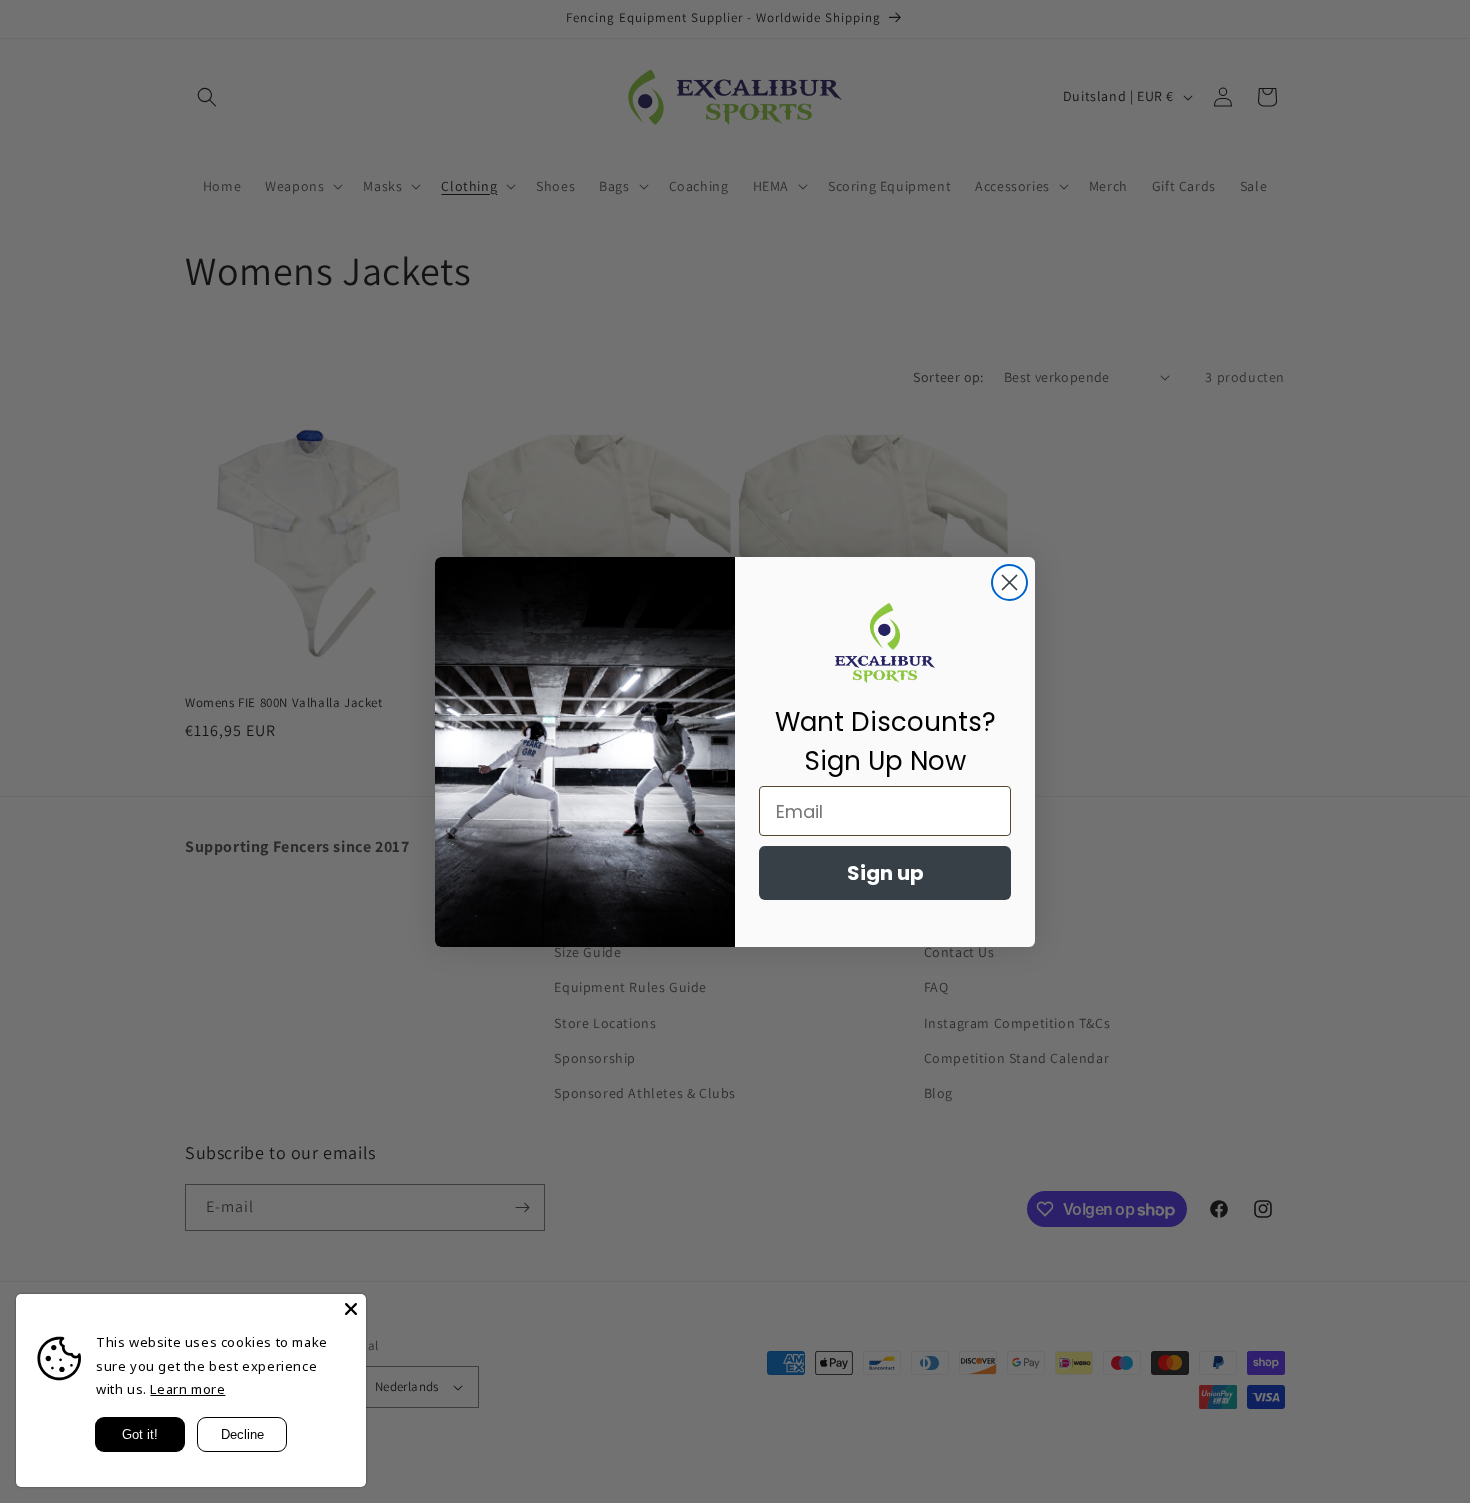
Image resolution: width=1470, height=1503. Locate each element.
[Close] (351, 1309)
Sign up (885, 873)
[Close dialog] (1009, 582)
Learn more (187, 1389)
